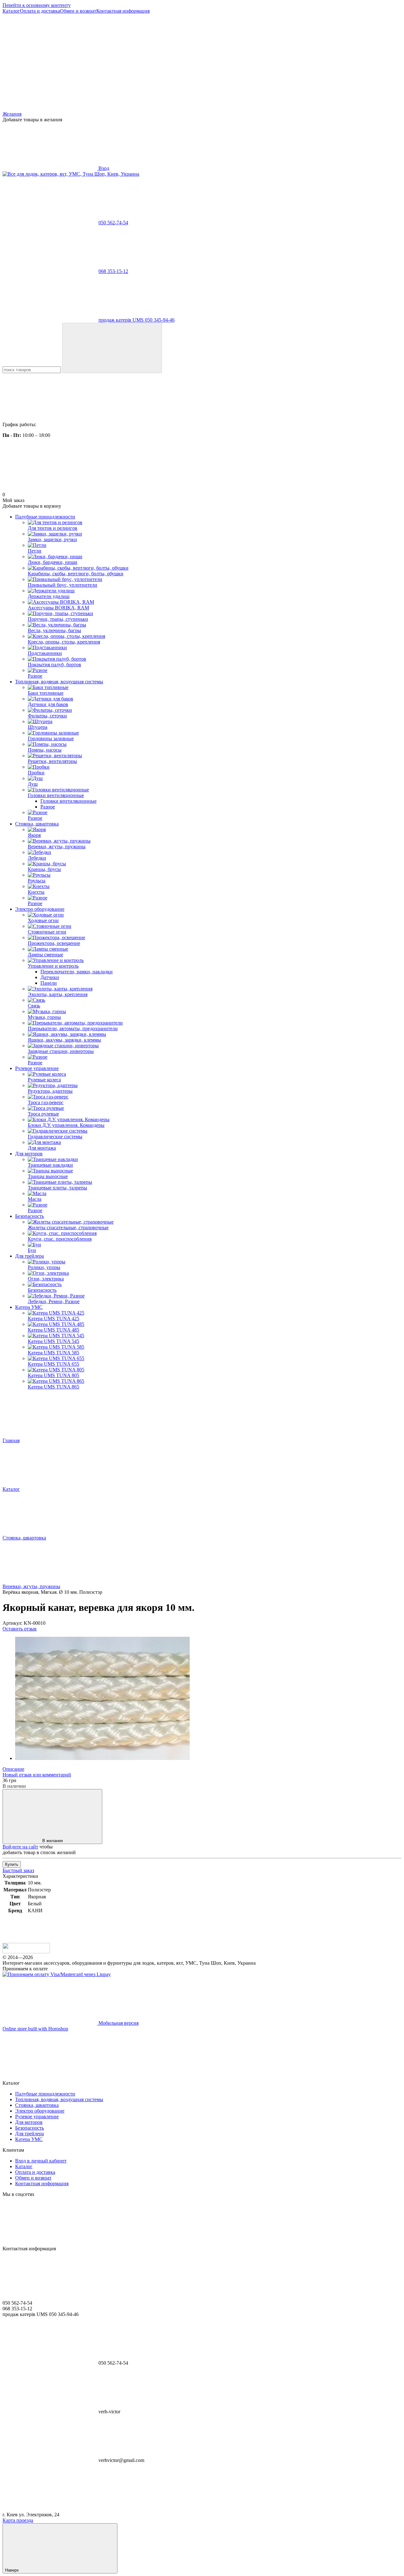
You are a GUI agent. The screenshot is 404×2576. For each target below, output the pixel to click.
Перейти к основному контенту (37, 5)
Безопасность (30, 1216)
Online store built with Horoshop (35, 2029)
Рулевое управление (37, 1068)
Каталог (11, 11)
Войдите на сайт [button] (20, 1847)
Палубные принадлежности (45, 517)
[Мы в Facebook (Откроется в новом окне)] (50, 60)
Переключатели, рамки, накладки (77, 972)
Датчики (50, 977)
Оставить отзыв (20, 1629)
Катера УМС (29, 1307)
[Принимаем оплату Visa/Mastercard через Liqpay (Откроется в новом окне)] (57, 1974)
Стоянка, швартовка (37, 824)
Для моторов (29, 1154)
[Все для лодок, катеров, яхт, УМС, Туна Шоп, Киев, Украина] (26, 1952)
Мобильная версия (118, 2023)
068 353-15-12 (113, 271)
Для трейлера (30, 1256)
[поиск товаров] (112, 348)
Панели (49, 983)
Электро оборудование (40, 909)
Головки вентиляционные (68, 801)
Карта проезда (18, 2520)
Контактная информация (123, 11)
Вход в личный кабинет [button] (41, 2161)
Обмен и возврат (78, 11)
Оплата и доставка (40, 11)
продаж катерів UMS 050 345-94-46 (137, 320)
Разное (48, 807)
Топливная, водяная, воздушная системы (59, 682)
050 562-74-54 (113, 223)
